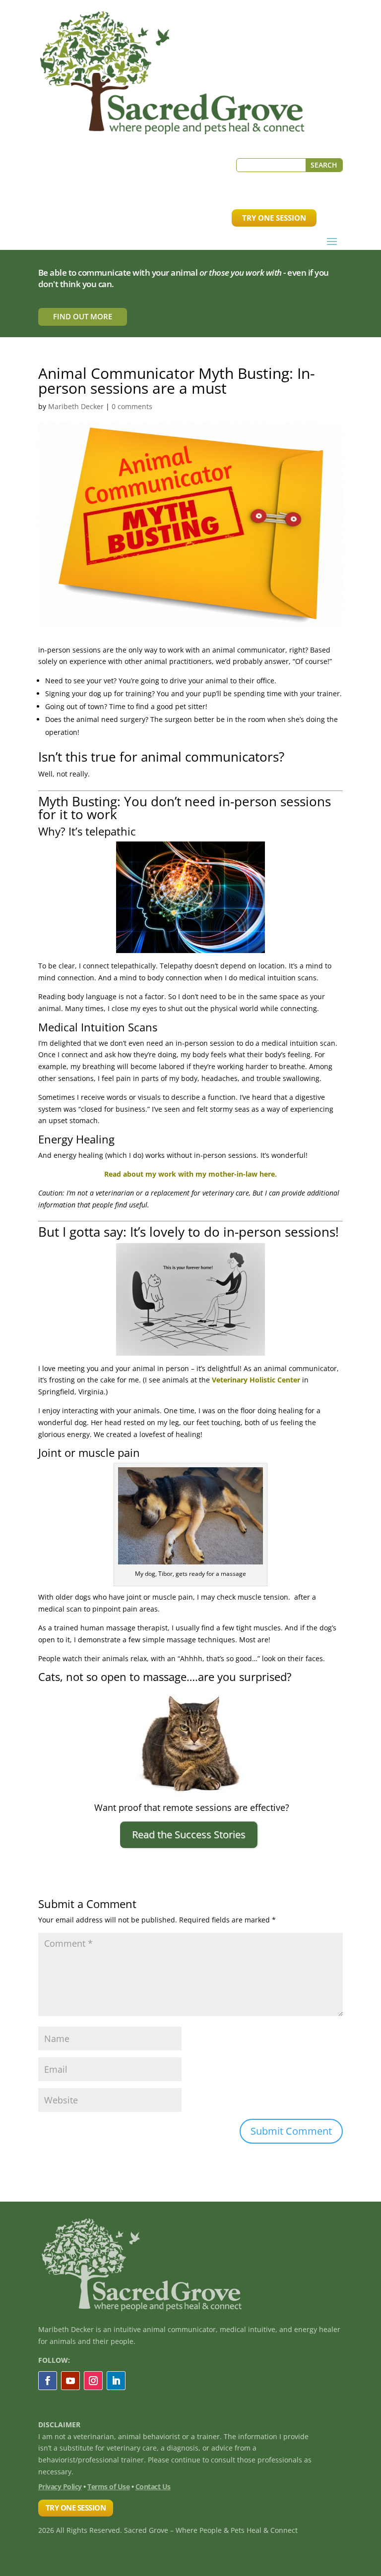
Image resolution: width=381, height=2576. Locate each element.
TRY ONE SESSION (274, 218)
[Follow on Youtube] (70, 2381)
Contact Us (153, 2486)
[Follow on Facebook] (48, 2381)
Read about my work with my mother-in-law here (190, 1174)
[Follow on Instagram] (93, 2381)
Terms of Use (108, 2486)
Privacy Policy (60, 2486)
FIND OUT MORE (83, 316)
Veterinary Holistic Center (256, 1380)
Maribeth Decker (76, 406)
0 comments (132, 406)
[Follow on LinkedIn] (116, 2381)
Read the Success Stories (189, 1834)
